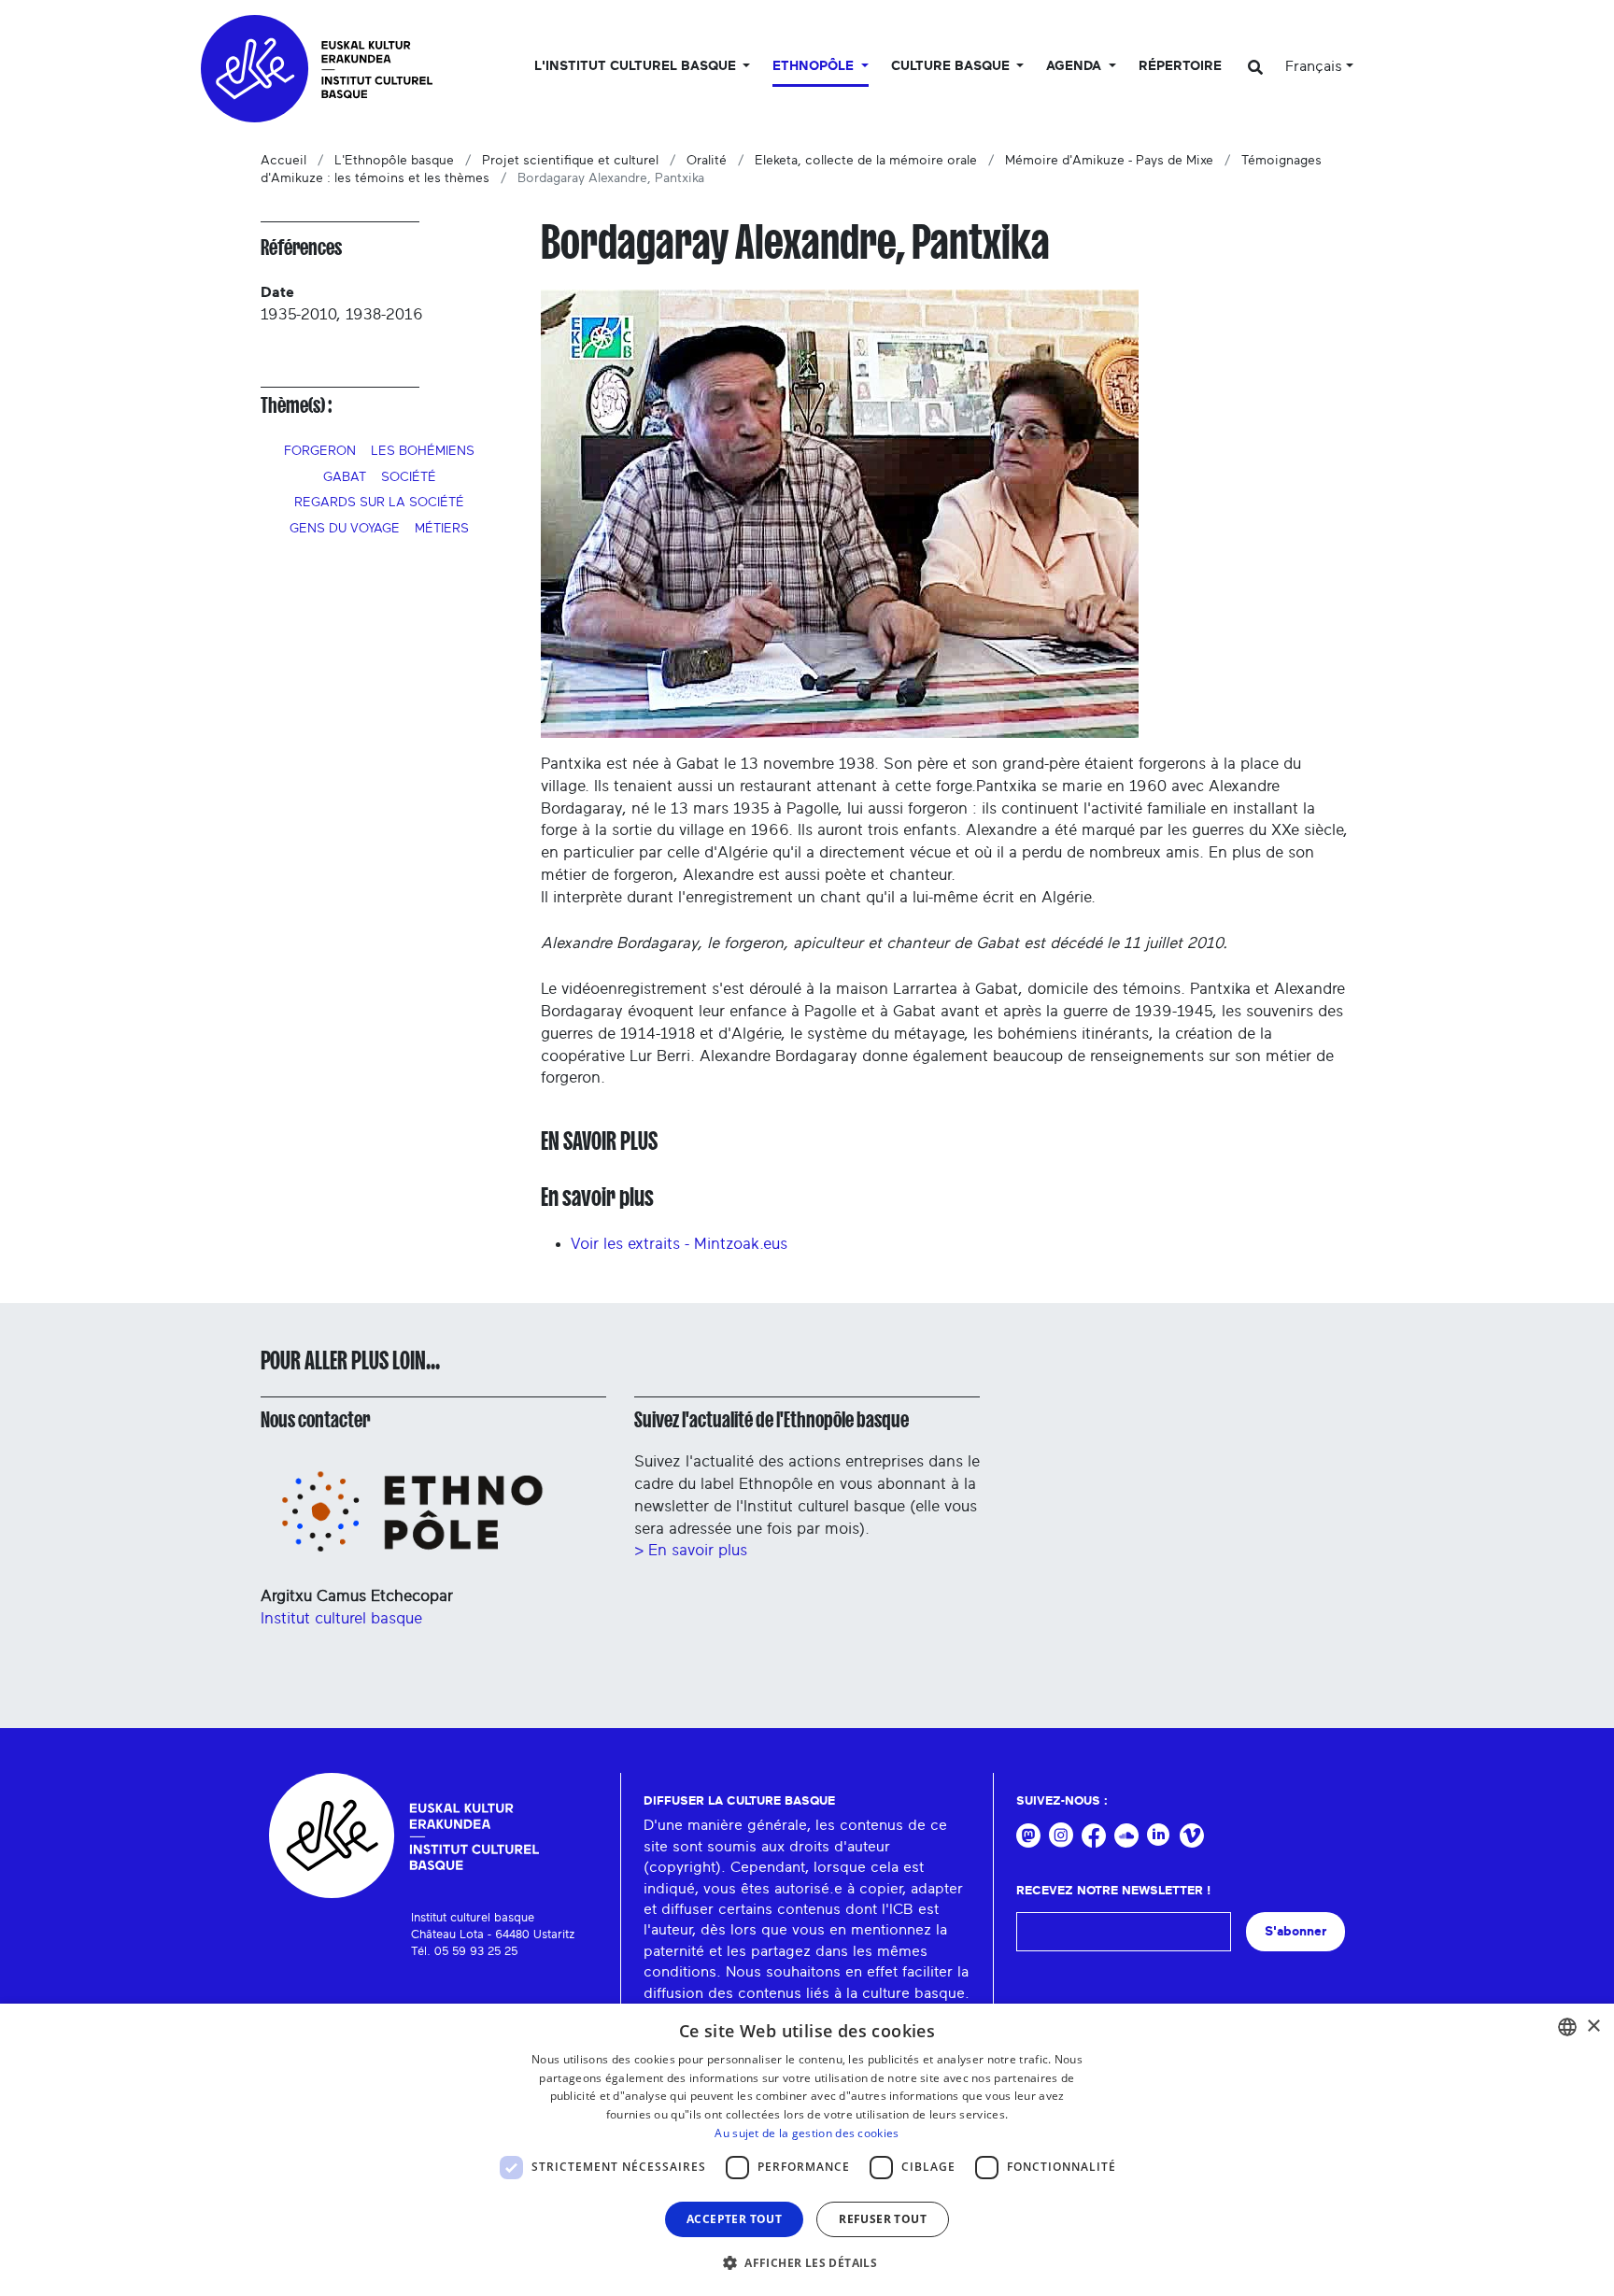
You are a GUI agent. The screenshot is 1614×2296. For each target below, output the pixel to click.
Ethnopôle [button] (815, 66)
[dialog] (807, 2150)
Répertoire (1180, 66)
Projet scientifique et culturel (570, 161)
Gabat (345, 477)
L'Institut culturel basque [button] (637, 66)
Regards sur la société (379, 503)
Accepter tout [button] (734, 2219)
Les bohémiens (423, 451)
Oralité (707, 161)
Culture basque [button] (952, 66)
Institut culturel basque (341, 1618)
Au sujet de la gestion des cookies (807, 2133)
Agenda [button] (1076, 66)
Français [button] (1314, 66)
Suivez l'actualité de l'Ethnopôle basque (772, 1420)
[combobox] (1567, 2027)
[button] (807, 2262)
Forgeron (320, 451)
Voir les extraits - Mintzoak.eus (679, 1244)
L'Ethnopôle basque (394, 161)
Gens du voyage (345, 529)
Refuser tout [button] (883, 2219)
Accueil (283, 161)
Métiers (442, 529)
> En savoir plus (691, 1550)
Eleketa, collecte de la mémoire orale (866, 161)
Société (409, 477)
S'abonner (1295, 1931)
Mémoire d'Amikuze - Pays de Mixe (1109, 161)
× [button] (1593, 2027)
